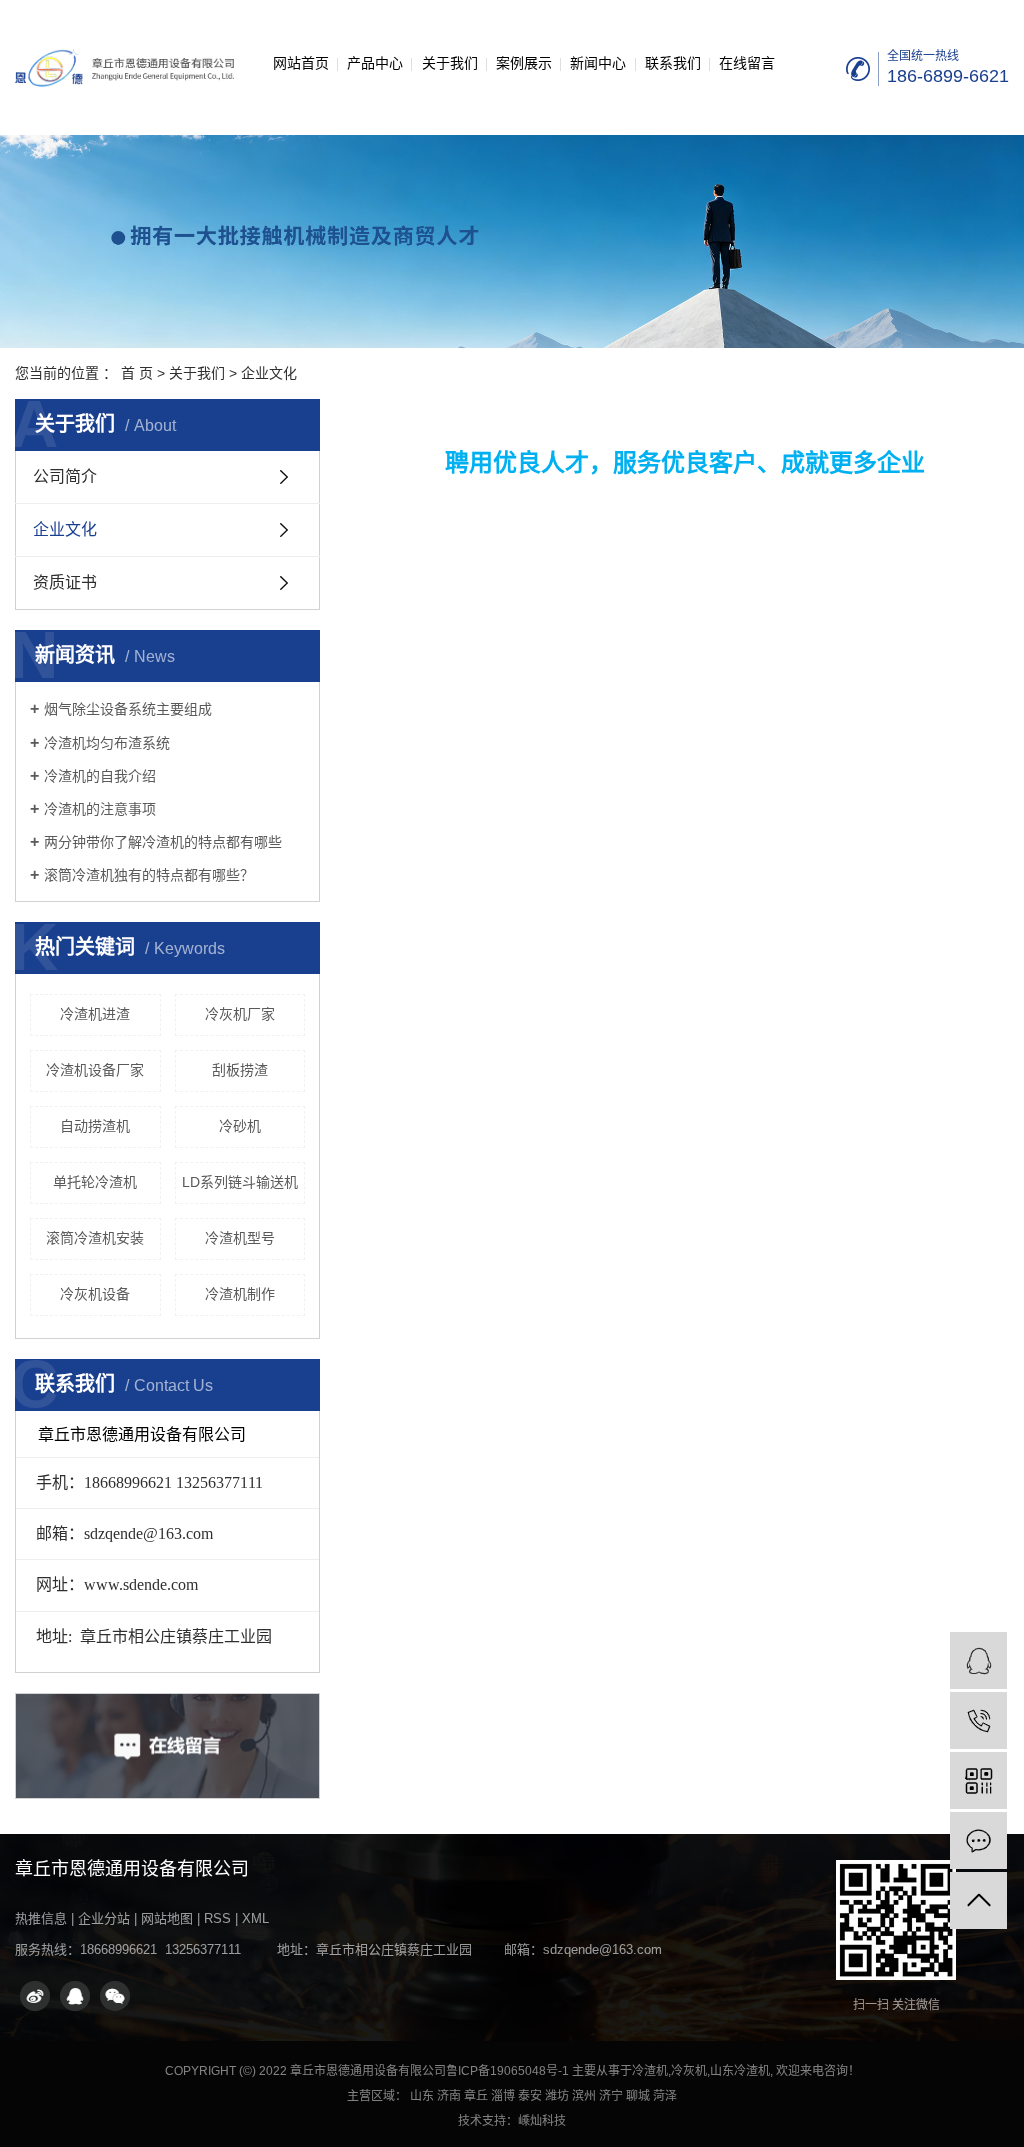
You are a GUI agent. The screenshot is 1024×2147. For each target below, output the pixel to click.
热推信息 (41, 1918)
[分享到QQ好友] (75, 1996)
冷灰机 (689, 2071)
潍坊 (557, 2096)
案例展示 (524, 63)
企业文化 (65, 529)
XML (255, 1918)
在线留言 (747, 63)
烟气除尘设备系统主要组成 (128, 709)
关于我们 (450, 63)
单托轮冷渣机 (95, 1182)
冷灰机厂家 (240, 1014)
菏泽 (665, 2096)
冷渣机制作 (240, 1294)
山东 (422, 2096)
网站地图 (167, 1918)
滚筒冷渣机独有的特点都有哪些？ (149, 875)
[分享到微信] (115, 1996)
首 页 (137, 373)
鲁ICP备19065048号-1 (507, 2071)
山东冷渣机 (740, 2071)
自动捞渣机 (95, 1126)
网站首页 (301, 63)
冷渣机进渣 (95, 1014)
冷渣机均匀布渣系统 (107, 743)
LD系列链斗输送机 (240, 1182)
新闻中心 (598, 63)
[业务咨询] (978, 1660)
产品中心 (375, 63)
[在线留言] (978, 1840)
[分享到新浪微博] (35, 1996)
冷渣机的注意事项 (100, 809)
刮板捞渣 (240, 1070)
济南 (449, 2096)
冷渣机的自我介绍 (100, 776)
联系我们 (673, 63)
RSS (217, 1918)
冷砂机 (240, 1126)
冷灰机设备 (95, 1294)
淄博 (503, 2096)
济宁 (611, 2096)
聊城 (638, 2096)
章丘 (476, 2096)
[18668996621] (978, 1720)
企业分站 (104, 1918)
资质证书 (65, 582)
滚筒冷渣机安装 (95, 1238)
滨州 (584, 2096)
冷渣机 (650, 2071)
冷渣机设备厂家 (95, 1070)
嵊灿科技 (542, 2121)
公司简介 (65, 476)
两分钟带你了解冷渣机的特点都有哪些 (163, 842)
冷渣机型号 (240, 1238)
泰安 (530, 2096)
